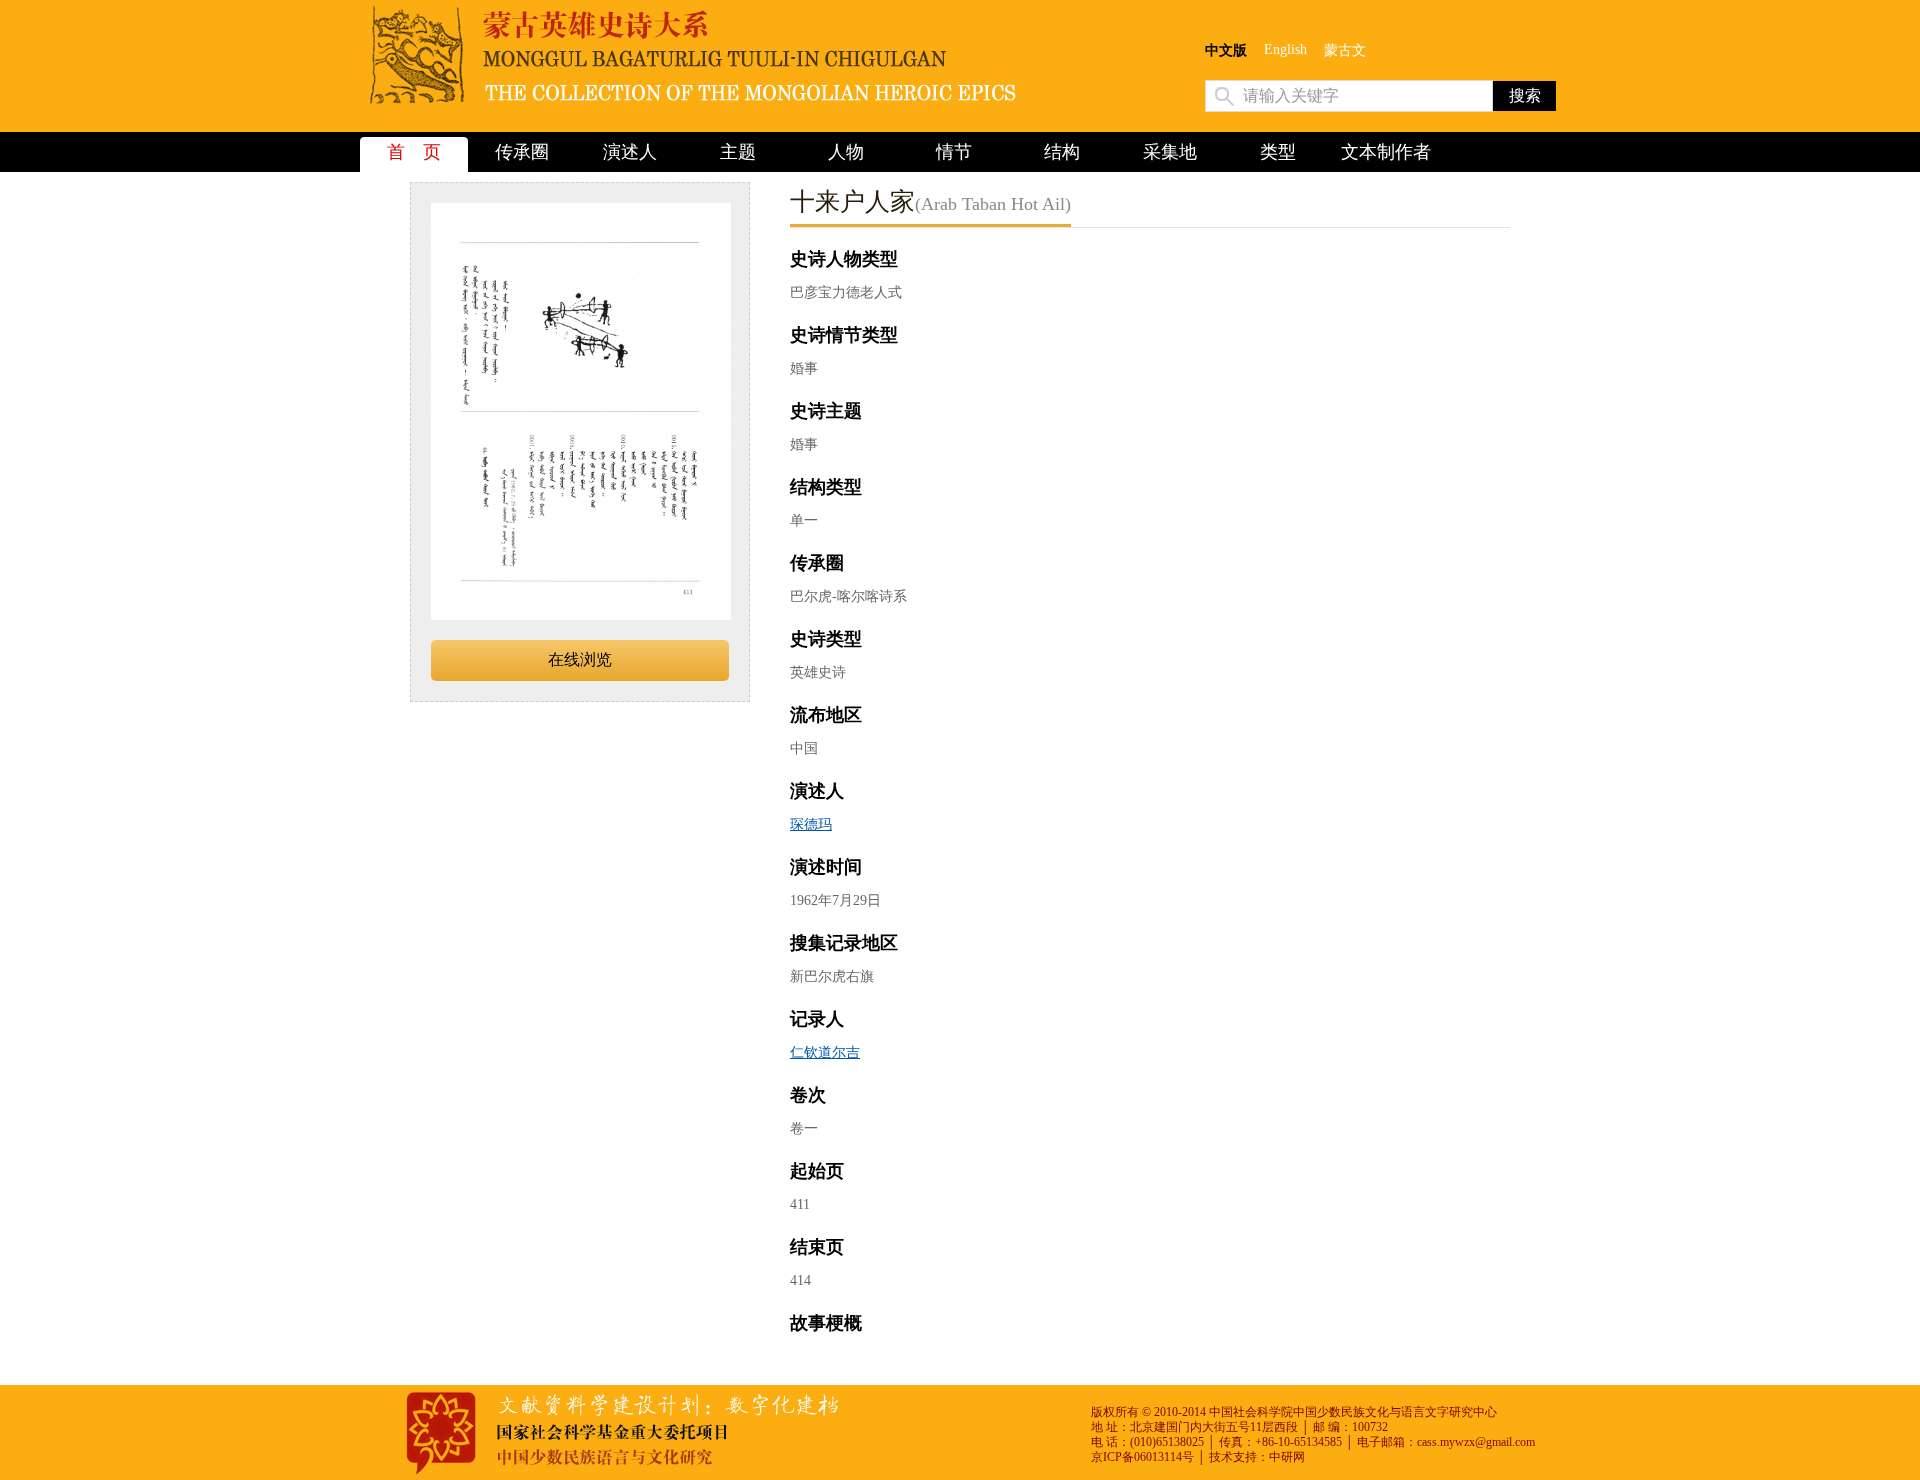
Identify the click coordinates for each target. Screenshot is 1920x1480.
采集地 (1170, 152)
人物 (846, 152)
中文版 (1226, 50)
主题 (738, 152)
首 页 (414, 152)
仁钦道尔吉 (825, 1052)
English (1285, 49)
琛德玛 (811, 824)
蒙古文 (1345, 50)
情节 (954, 152)
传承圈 (522, 152)
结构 (1062, 152)
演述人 (630, 152)
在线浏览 (580, 659)
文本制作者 (1386, 152)
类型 (1278, 152)
